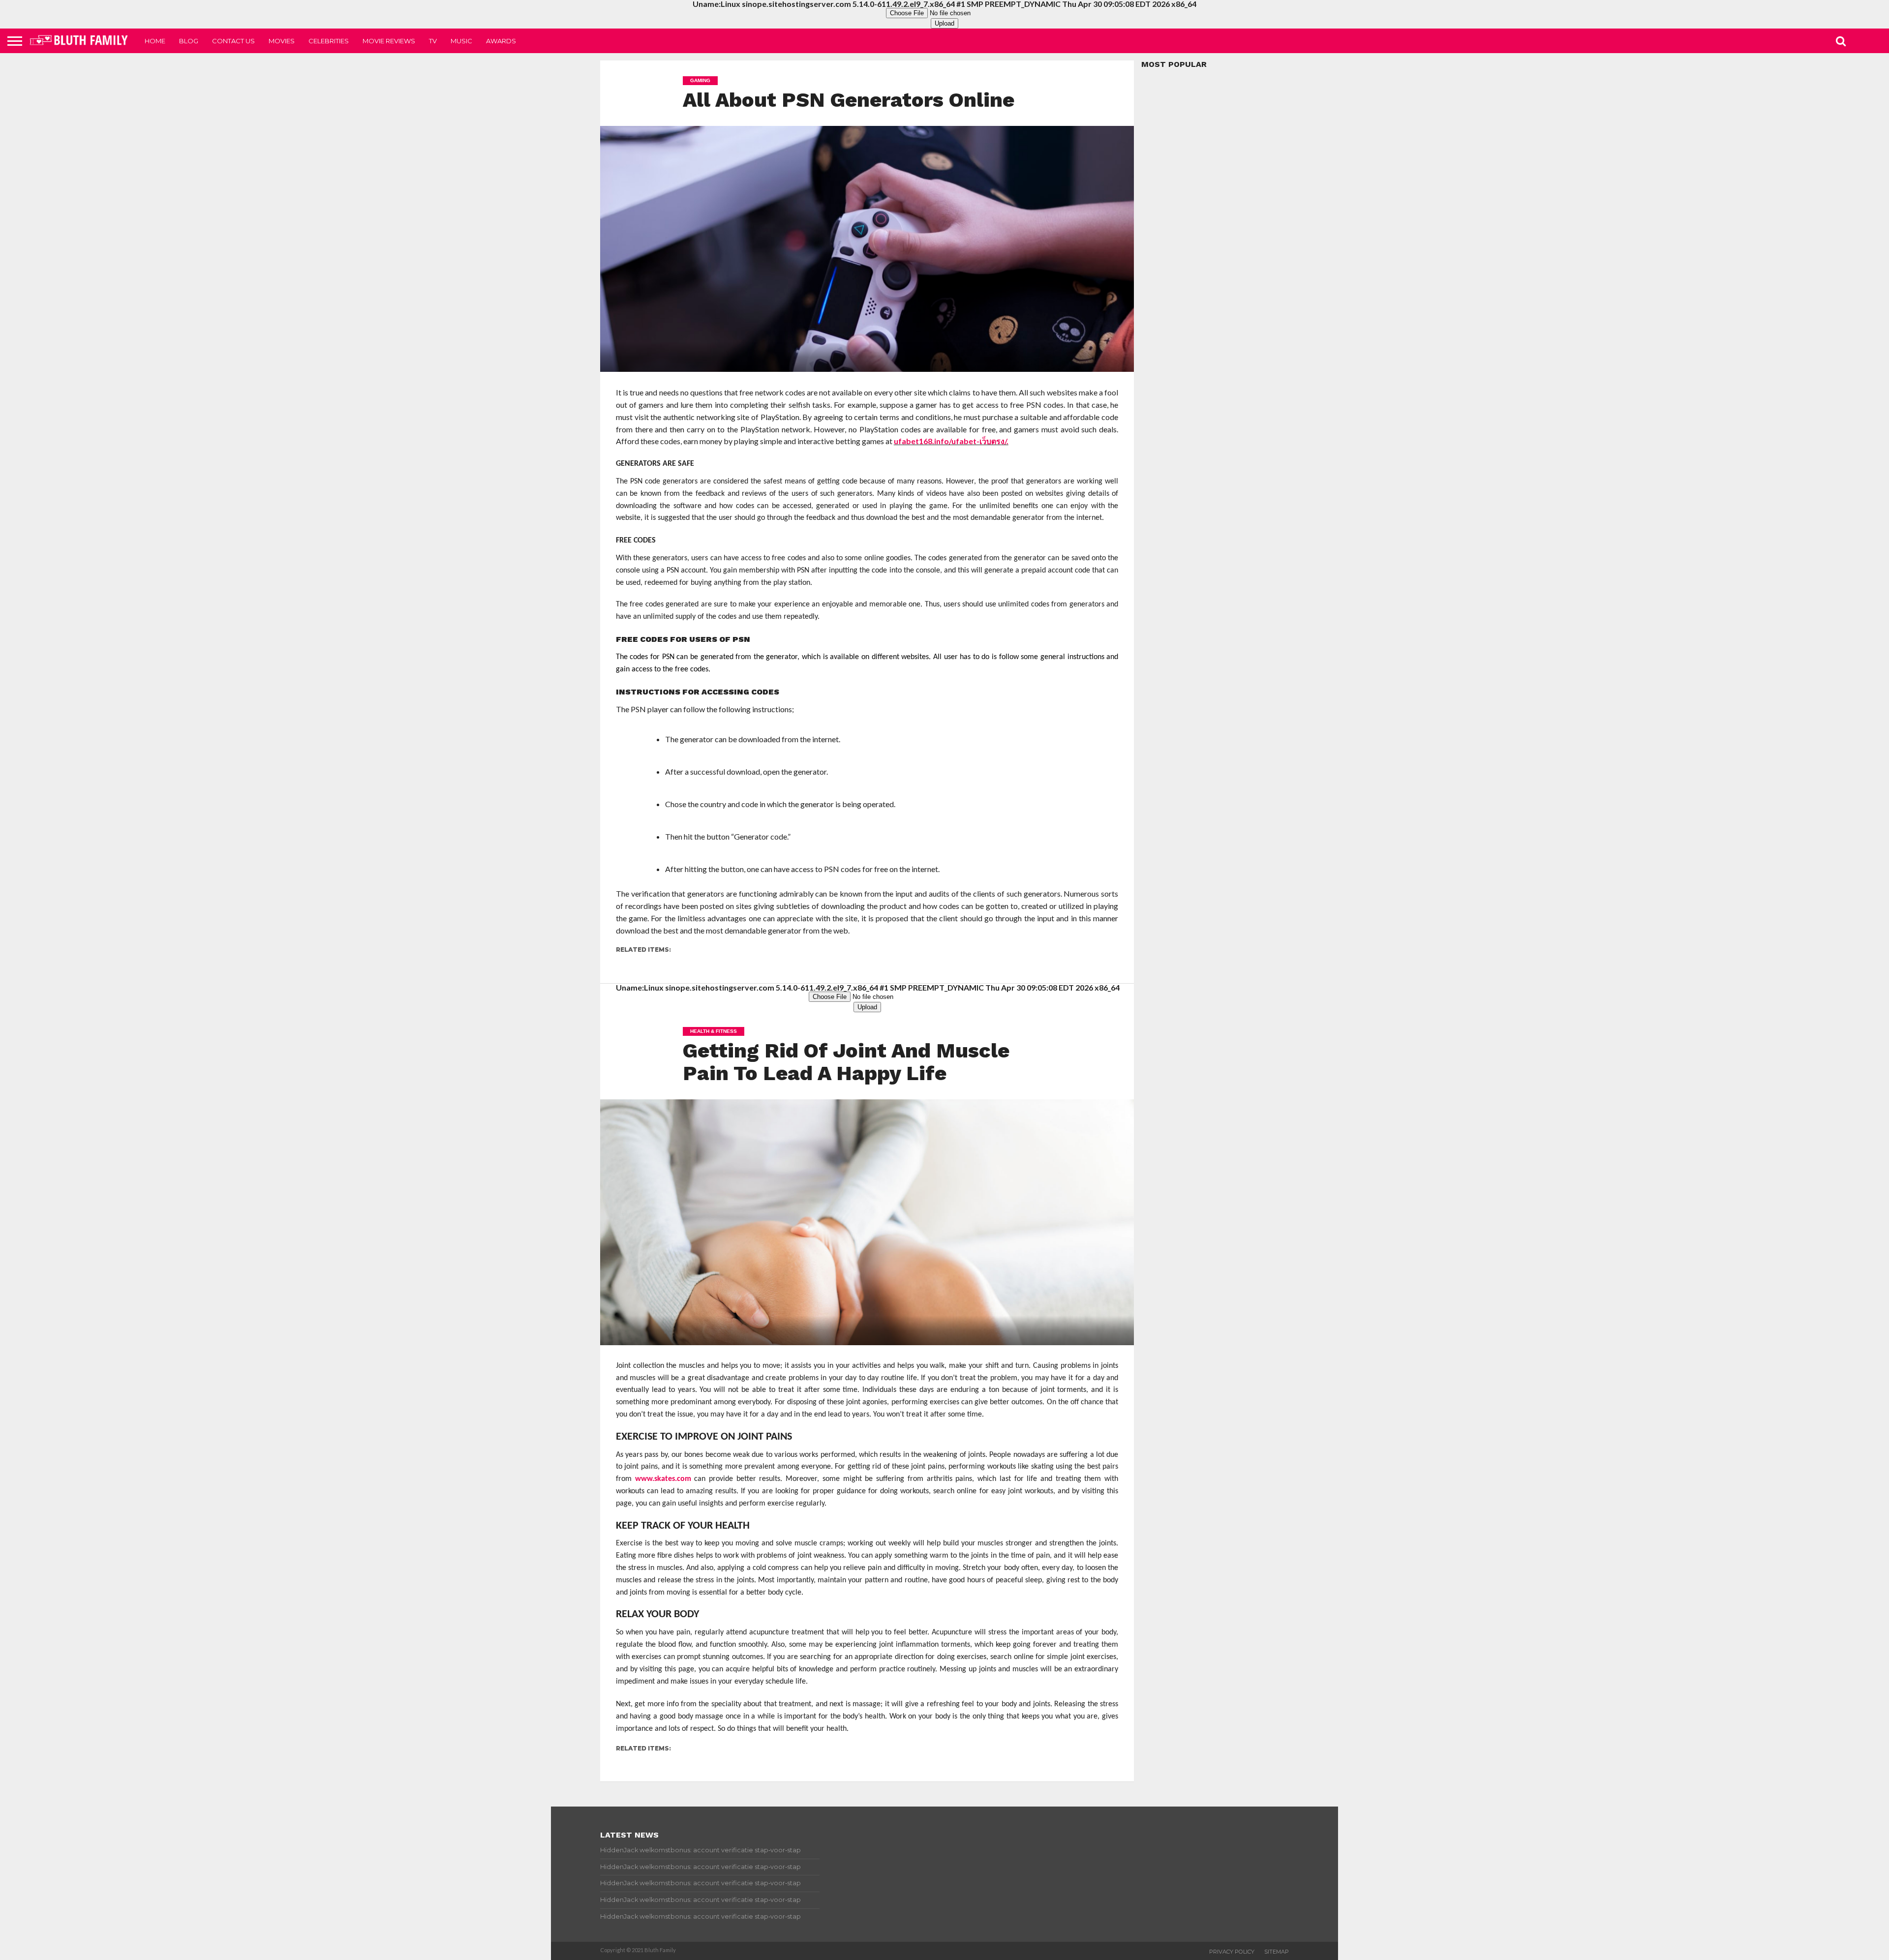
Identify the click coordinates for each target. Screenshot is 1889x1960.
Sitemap (1277, 1952)
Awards (501, 41)
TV (433, 41)
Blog (189, 41)
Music (461, 41)
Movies (282, 41)
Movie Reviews (389, 41)
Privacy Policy (1232, 1952)
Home (155, 41)
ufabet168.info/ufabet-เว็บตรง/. (951, 441)
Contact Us (233, 41)
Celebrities (329, 41)
